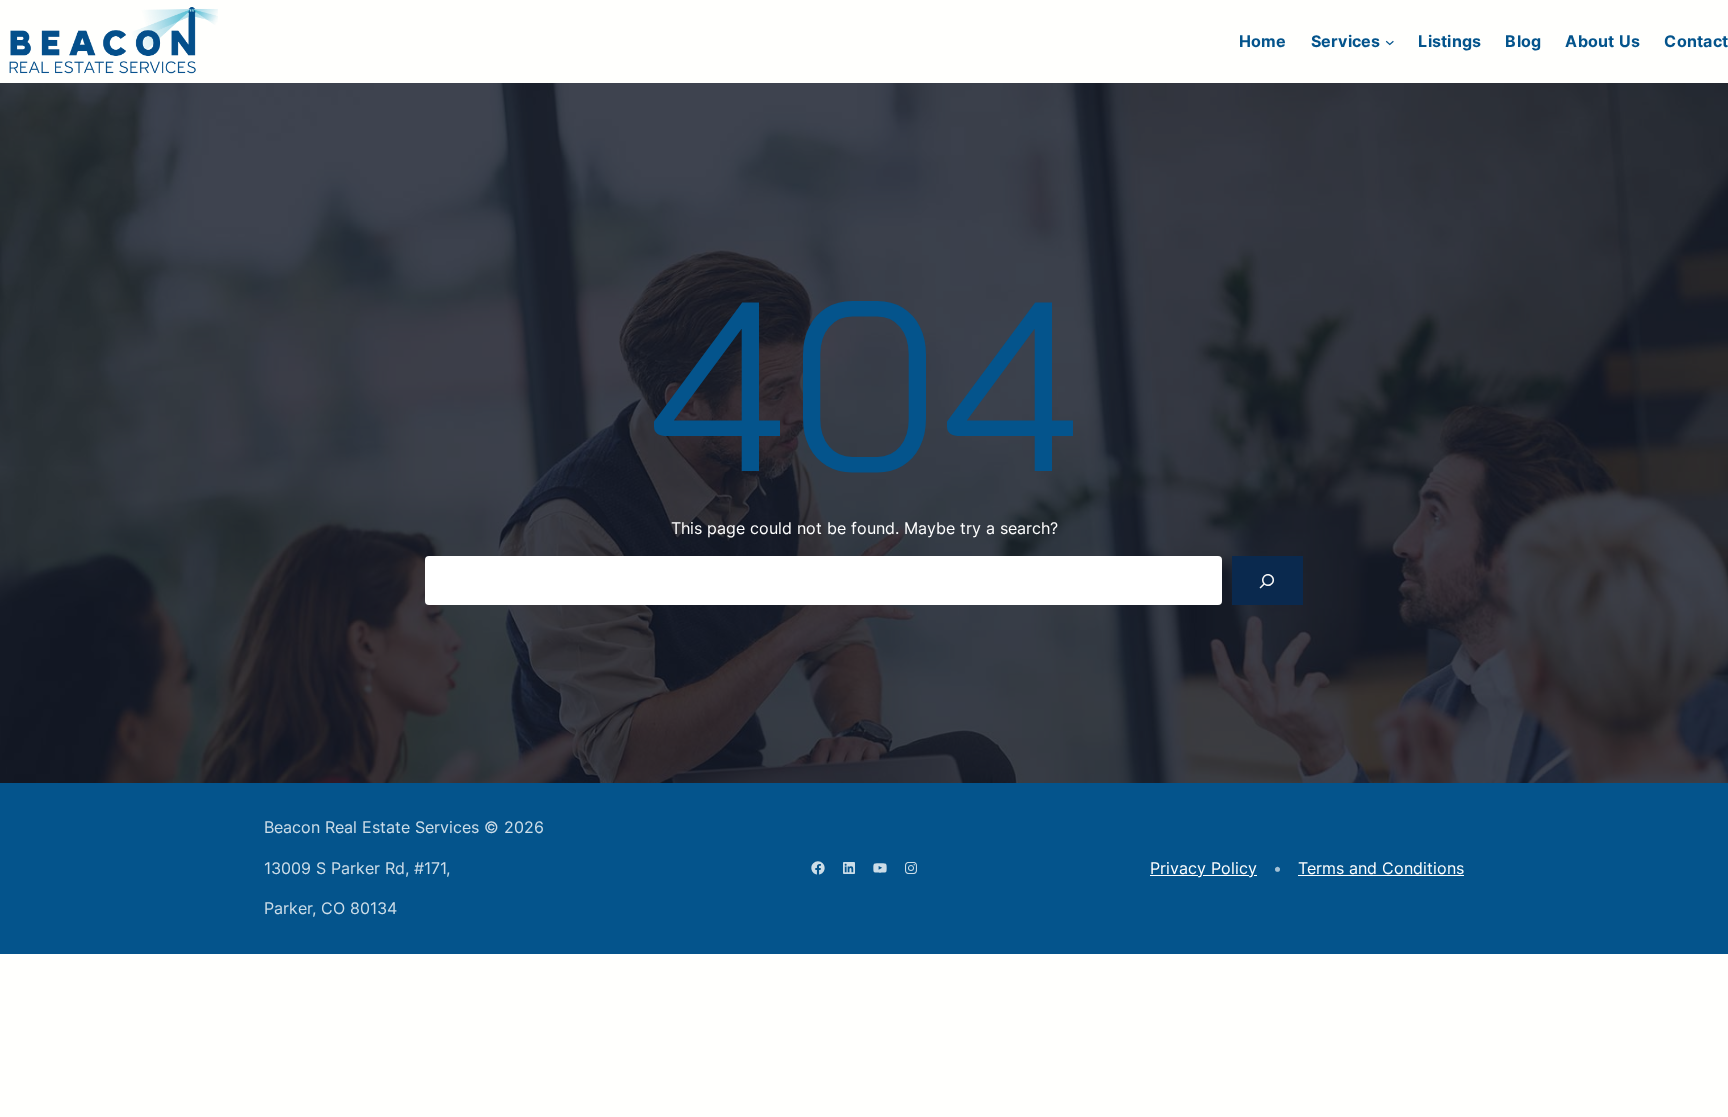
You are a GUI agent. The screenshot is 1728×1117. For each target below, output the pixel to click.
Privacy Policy (1203, 868)
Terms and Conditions (1381, 868)
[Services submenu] (1390, 42)
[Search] (1267, 580)
